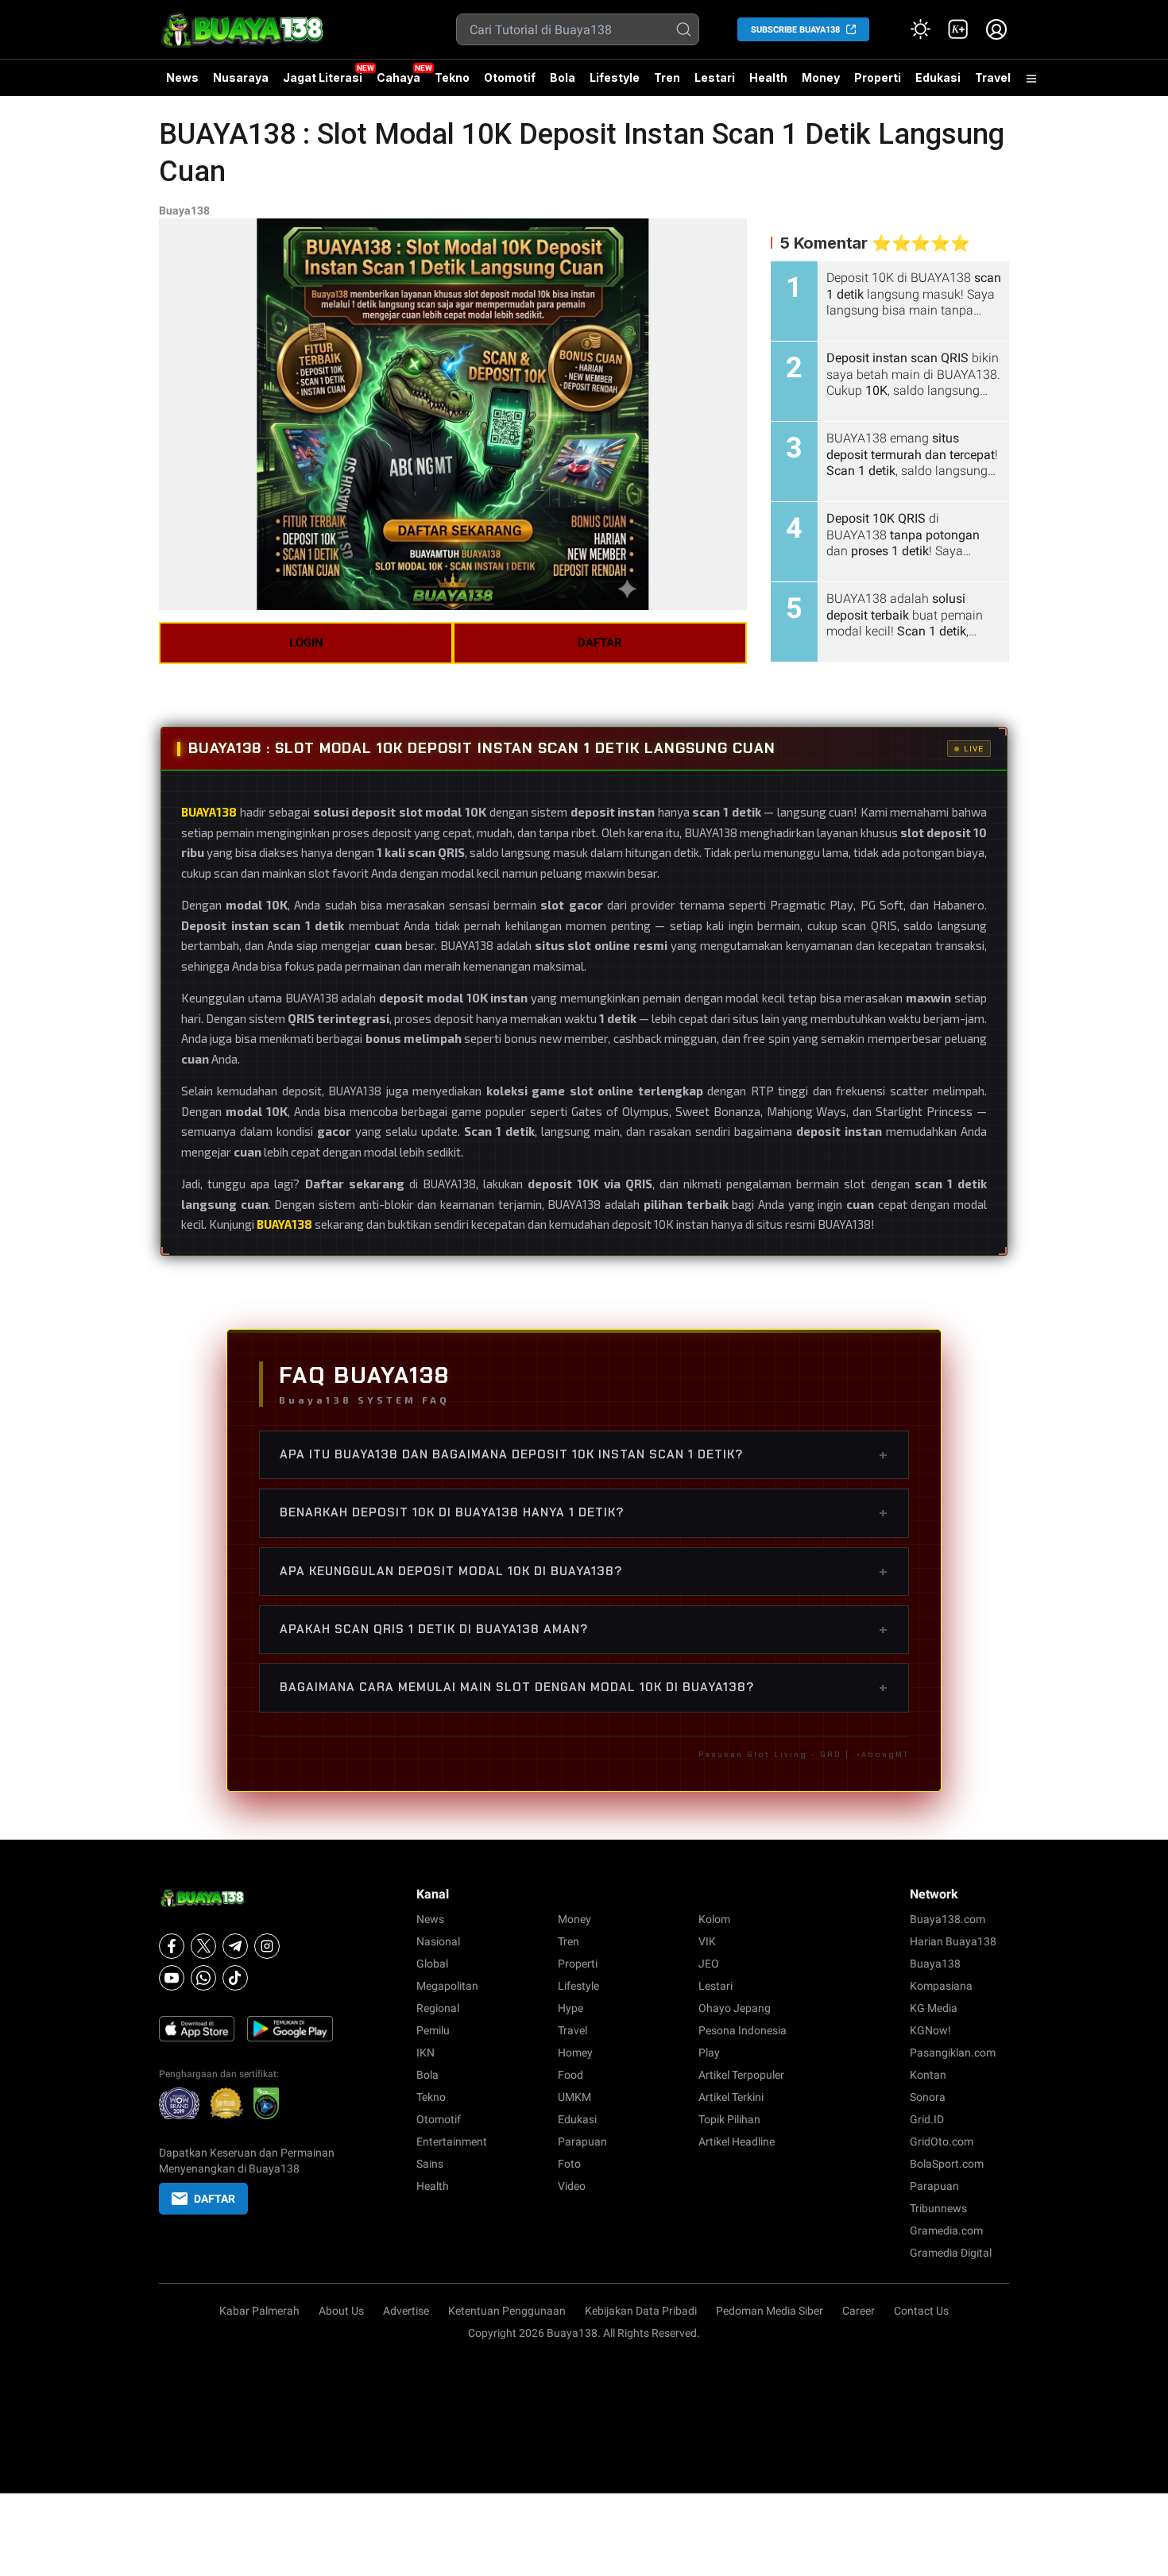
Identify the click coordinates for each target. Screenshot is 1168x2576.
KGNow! (930, 2030)
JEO (709, 1964)
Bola (563, 77)
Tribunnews (938, 2208)
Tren (667, 77)
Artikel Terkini (731, 2097)
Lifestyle (615, 77)
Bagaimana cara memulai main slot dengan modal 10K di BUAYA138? (584, 1687)
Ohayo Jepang (735, 2008)
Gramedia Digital (951, 2253)
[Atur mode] (920, 29)
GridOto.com (942, 2142)
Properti (878, 77)
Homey (575, 2053)
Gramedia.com (946, 2230)
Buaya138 (184, 210)
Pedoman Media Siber (770, 2311)
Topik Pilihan (729, 2119)
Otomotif (510, 77)
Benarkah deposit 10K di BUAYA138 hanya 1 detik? (584, 1512)
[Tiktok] (235, 1978)
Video (572, 2186)
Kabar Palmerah (259, 2311)
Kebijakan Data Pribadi (641, 2311)
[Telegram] (235, 1946)
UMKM (574, 2097)
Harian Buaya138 (953, 1941)
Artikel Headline (737, 2142)
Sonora (928, 2097)
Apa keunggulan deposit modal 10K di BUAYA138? (584, 1571)
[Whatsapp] (203, 1978)
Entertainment (452, 2142)
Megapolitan (447, 1986)
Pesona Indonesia (743, 2030)
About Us (341, 2311)
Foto (569, 2164)
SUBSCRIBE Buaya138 (795, 30)
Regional (438, 2008)
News (182, 77)
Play (709, 2053)
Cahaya (398, 77)
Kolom (714, 1919)
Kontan (928, 2075)
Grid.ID (927, 2119)
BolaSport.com (947, 2164)
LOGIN (306, 643)
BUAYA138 (284, 1224)
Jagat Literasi (323, 77)
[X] (203, 1946)
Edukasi (938, 77)
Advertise (406, 2311)
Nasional (438, 1941)
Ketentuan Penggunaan (507, 2311)
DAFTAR (600, 643)
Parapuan (582, 2142)
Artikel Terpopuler (741, 2075)
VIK (707, 1941)
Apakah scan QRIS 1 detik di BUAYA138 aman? (584, 1629)
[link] (958, 29)
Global (432, 1964)
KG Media (934, 2008)
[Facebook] (172, 1946)
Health (768, 77)
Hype (570, 2008)
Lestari (715, 83)
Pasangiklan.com (953, 2053)
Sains (430, 2164)
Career (859, 2311)
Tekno (452, 77)
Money (821, 77)
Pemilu (433, 2030)
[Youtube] (172, 1978)
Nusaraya (241, 77)
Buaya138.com (948, 1919)
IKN (425, 2053)
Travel (993, 77)
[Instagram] (267, 1946)
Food (570, 2075)
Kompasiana (941, 1986)
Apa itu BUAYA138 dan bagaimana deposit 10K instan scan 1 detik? (584, 1454)
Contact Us (921, 2311)
